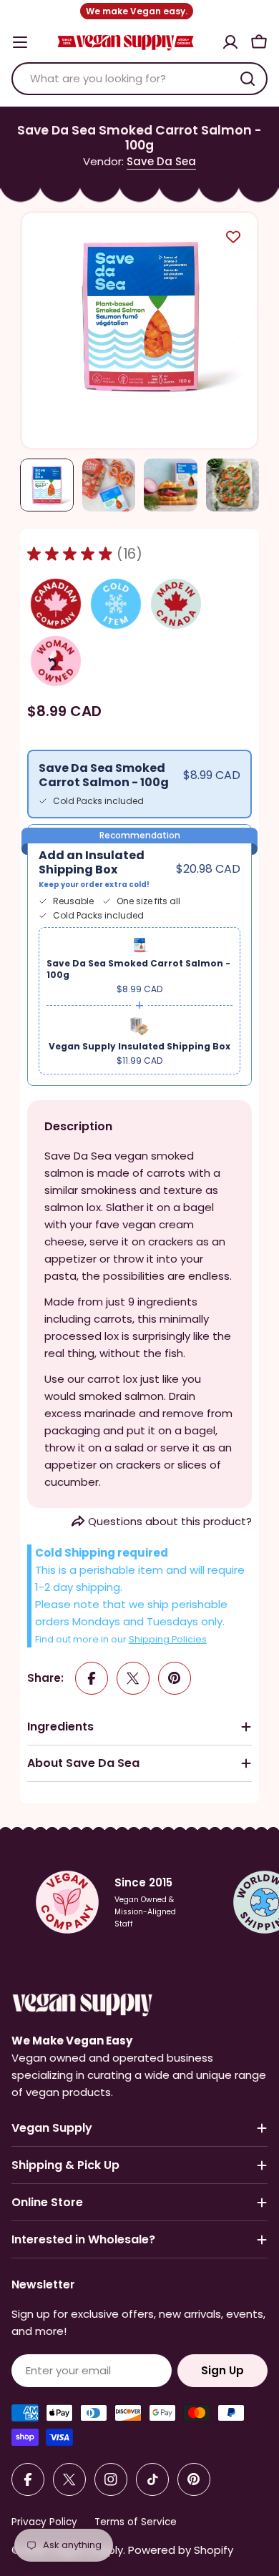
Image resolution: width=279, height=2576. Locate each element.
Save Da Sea (161, 161)
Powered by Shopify (181, 2550)
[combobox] (139, 79)
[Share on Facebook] (92, 1678)
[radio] (139, 784)
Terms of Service (136, 2522)
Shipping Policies (168, 1639)
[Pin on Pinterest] (175, 1678)
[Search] (248, 79)
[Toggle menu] (20, 42)
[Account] (230, 42)
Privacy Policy (44, 2522)
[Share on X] (133, 1678)
